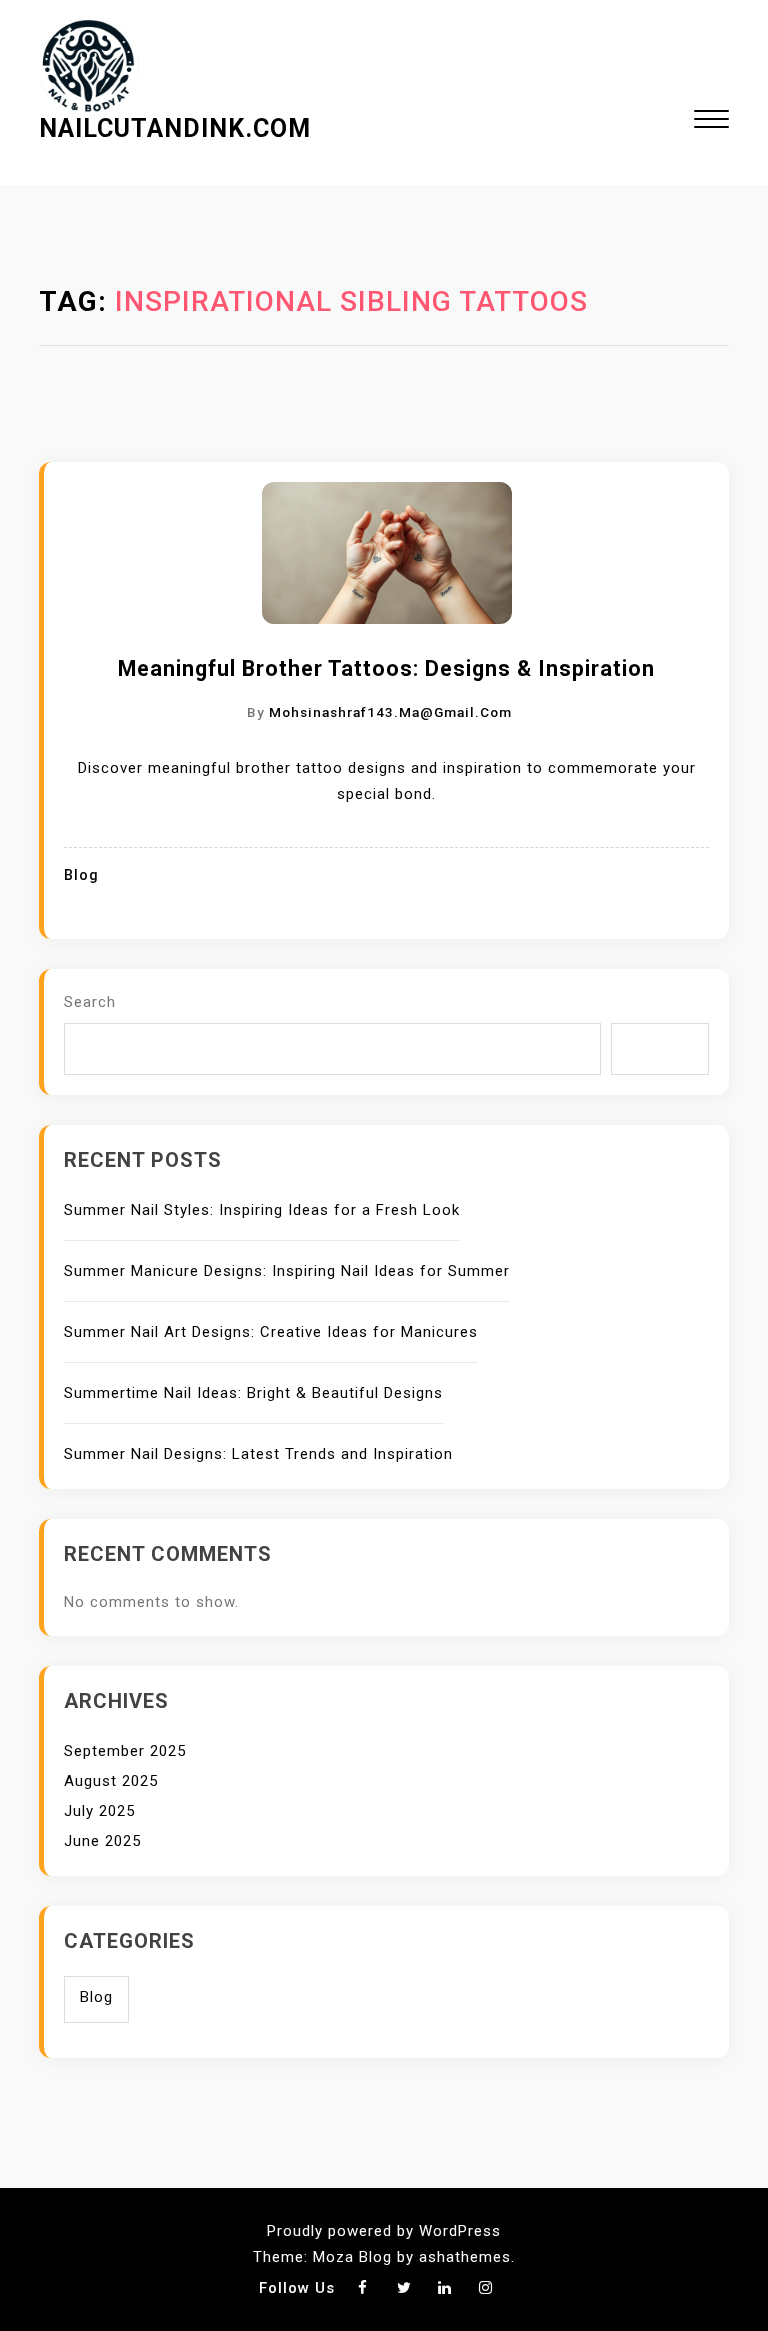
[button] (711, 121)
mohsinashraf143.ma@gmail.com (390, 712)
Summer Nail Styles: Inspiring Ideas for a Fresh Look (262, 1210)
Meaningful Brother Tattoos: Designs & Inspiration (386, 668)
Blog (81, 875)
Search (90, 1002)
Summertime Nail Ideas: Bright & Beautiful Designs (253, 1393)
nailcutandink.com (175, 128)
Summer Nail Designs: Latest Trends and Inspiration (258, 1454)
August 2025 (111, 1781)
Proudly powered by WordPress (384, 2231)
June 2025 (102, 1841)
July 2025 (99, 1811)
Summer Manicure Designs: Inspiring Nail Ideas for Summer (287, 1271)
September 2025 (125, 1751)
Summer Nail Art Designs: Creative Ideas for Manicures (271, 1332)
